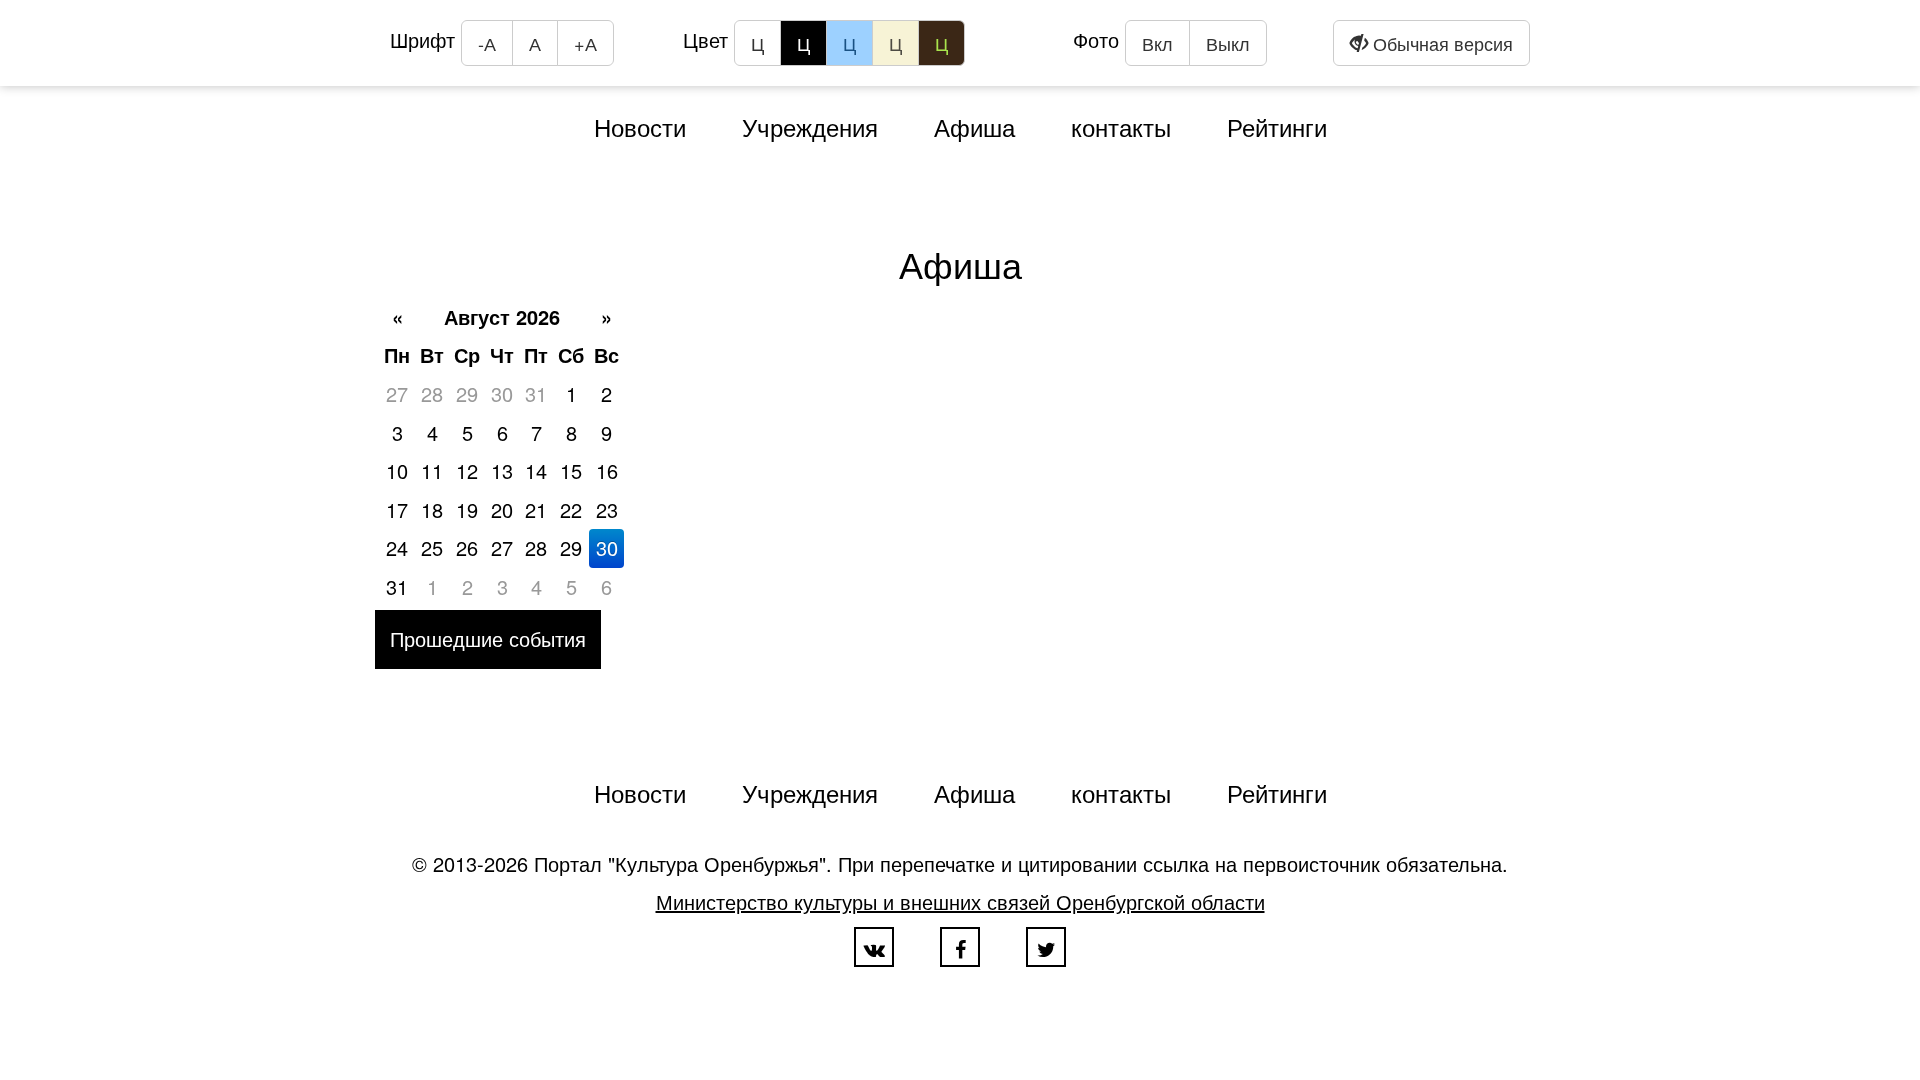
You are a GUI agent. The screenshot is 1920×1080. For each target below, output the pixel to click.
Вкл (1157, 43)
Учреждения (810, 126)
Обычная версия (1440, 43)
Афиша (974, 126)
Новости (640, 126)
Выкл (1228, 43)
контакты (1121, 126)
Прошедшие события (488, 638)
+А (585, 43)
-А (487, 43)
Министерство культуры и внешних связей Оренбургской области (960, 901)
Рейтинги (1277, 126)
